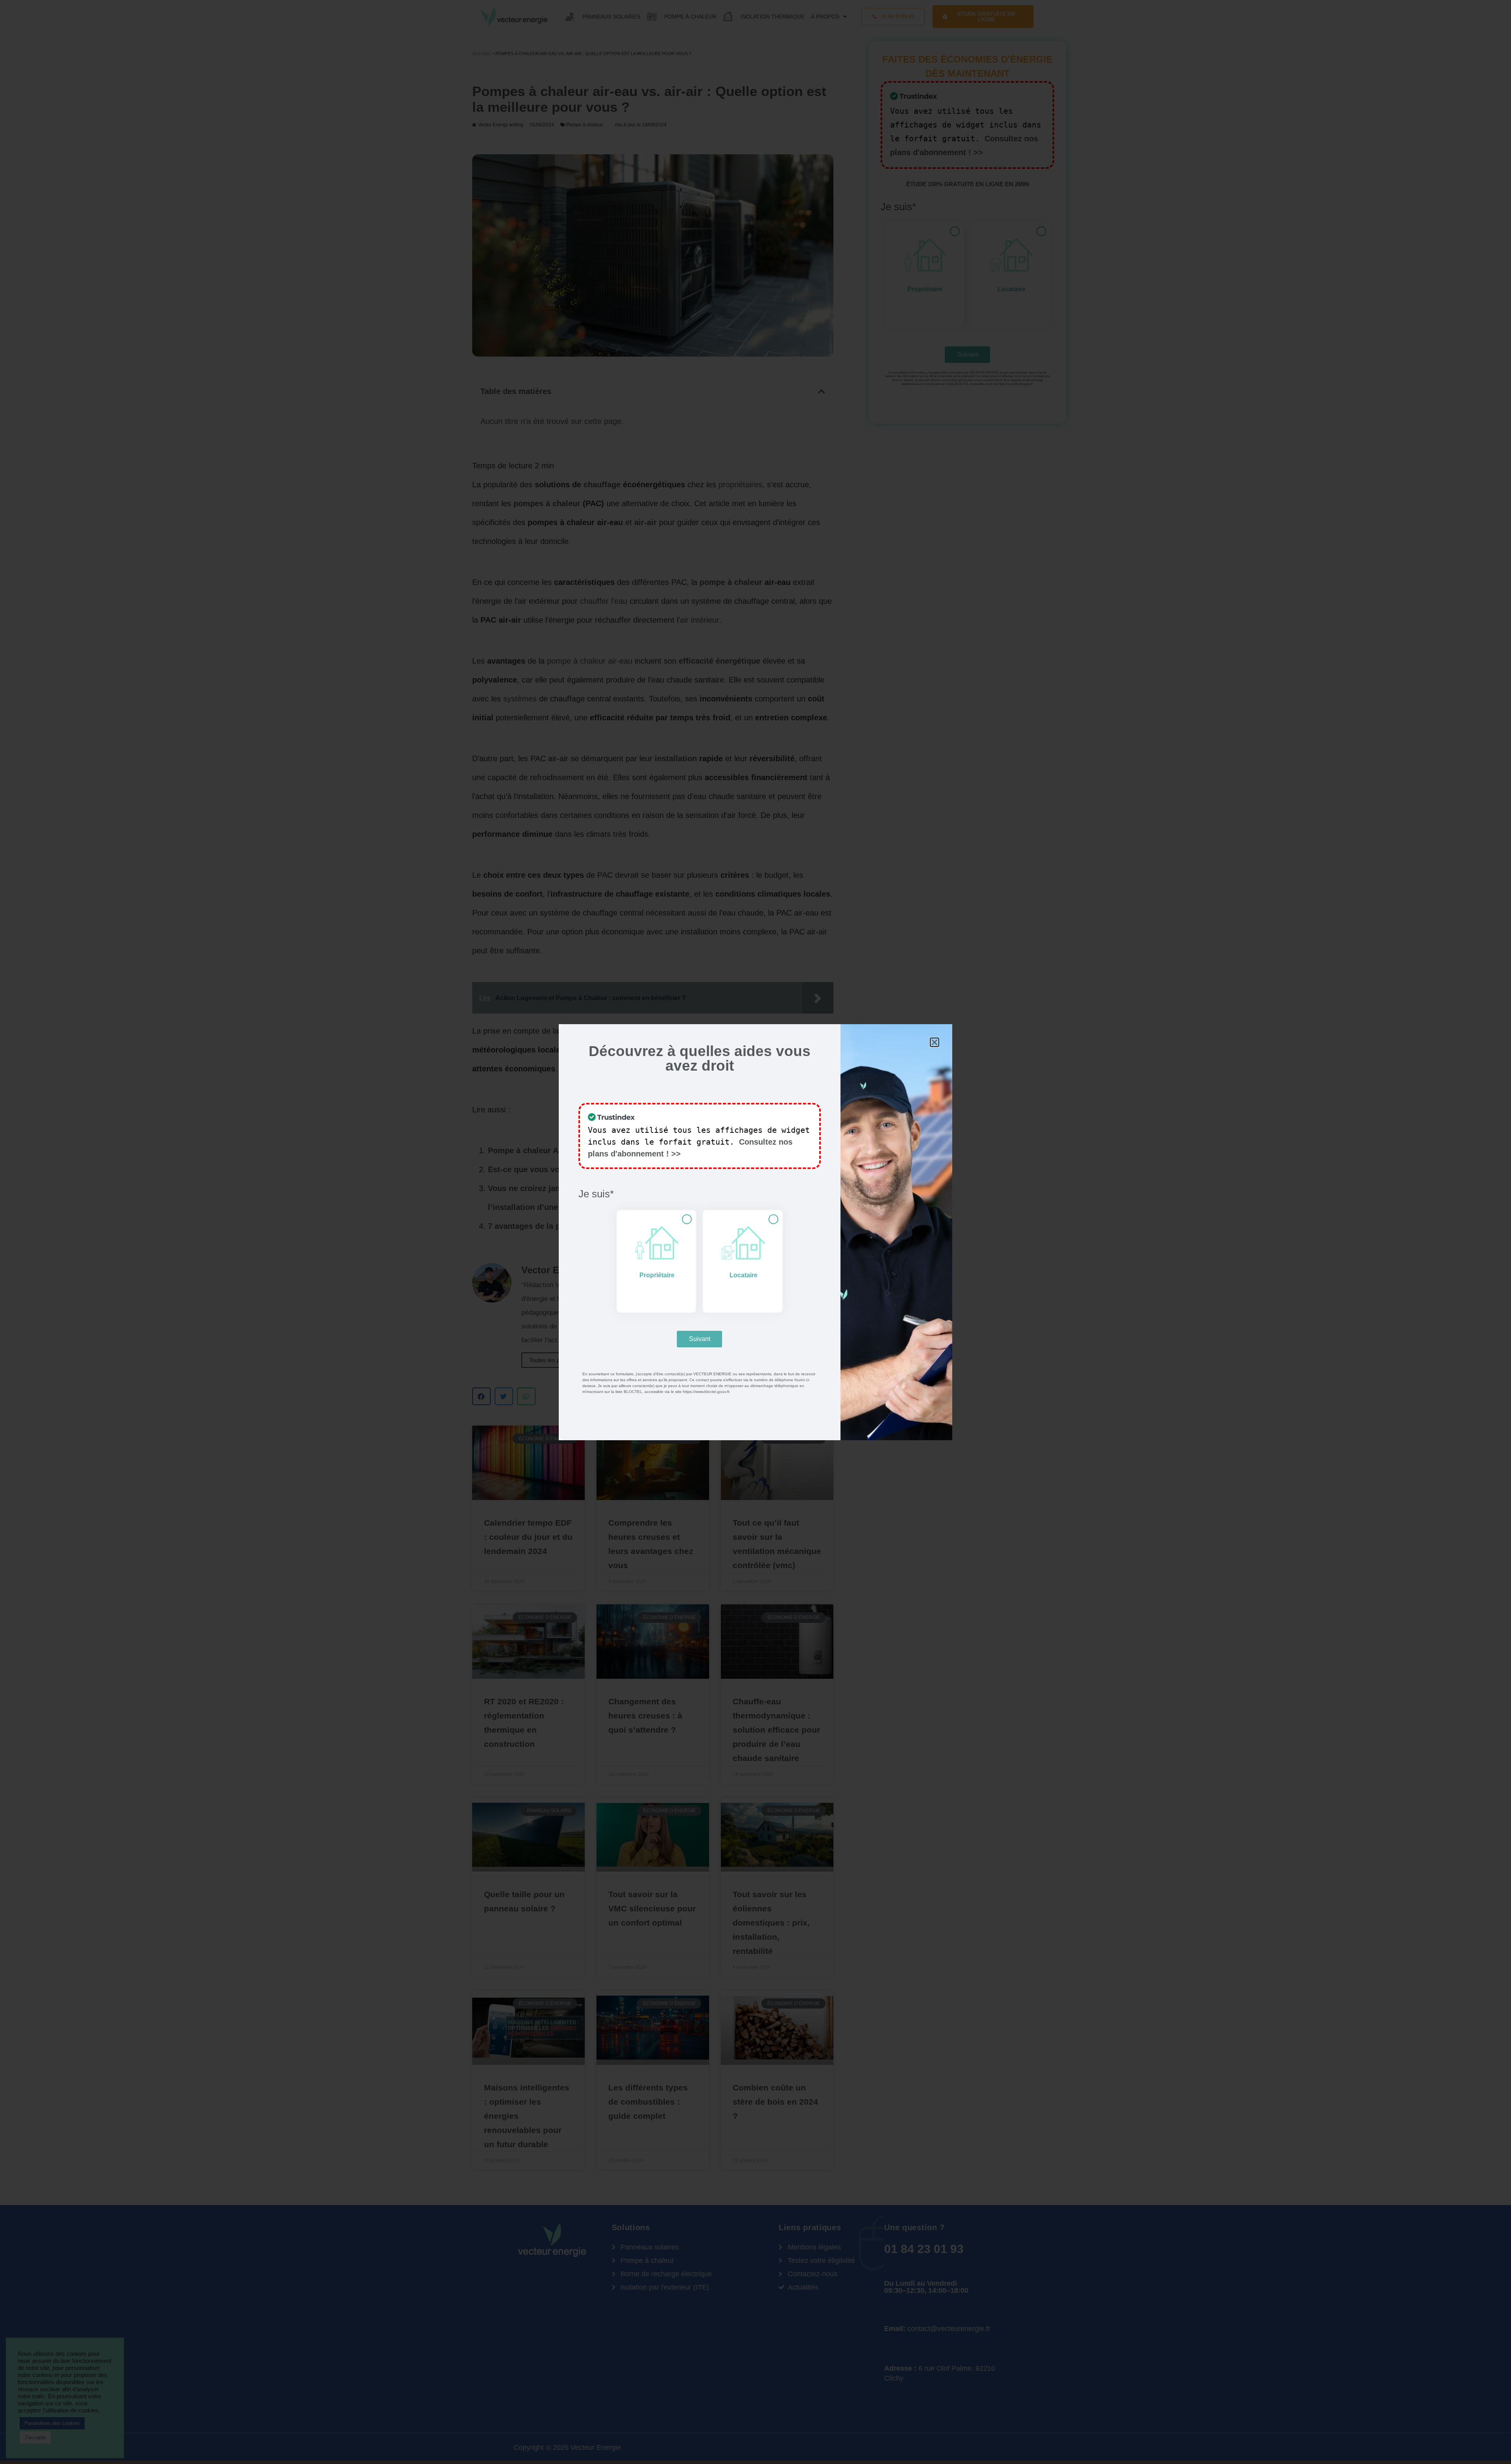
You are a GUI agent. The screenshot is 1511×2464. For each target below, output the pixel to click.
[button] (935, 1042)
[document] (755, 1232)
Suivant (700, 1339)
